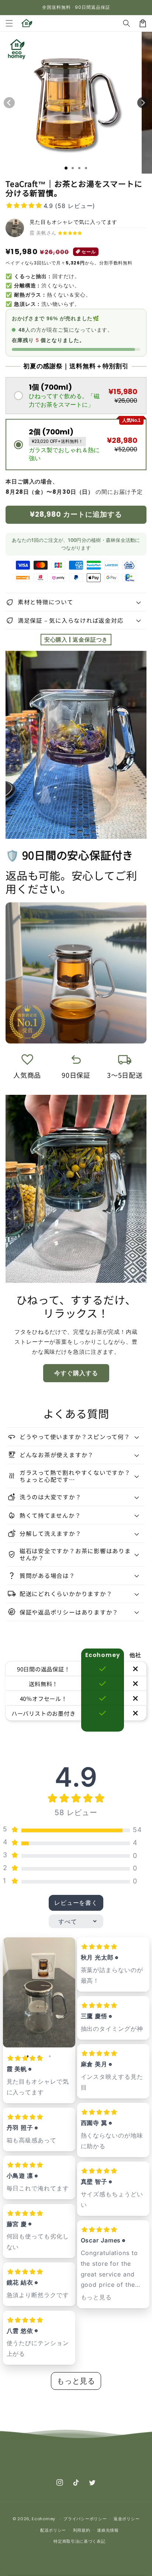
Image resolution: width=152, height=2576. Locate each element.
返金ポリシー (127, 2519)
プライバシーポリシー (85, 2519)
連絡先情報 (108, 2530)
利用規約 (82, 2530)
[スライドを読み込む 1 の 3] (79, 168)
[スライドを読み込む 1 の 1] (66, 168)
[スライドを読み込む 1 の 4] (86, 168)
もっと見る (96, 2297)
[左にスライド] (9, 103)
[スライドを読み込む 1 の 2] (73, 168)
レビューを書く (76, 1903)
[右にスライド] (143, 103)
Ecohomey (44, 2519)
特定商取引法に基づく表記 (79, 2541)
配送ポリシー (53, 2530)
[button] (9, 23)
